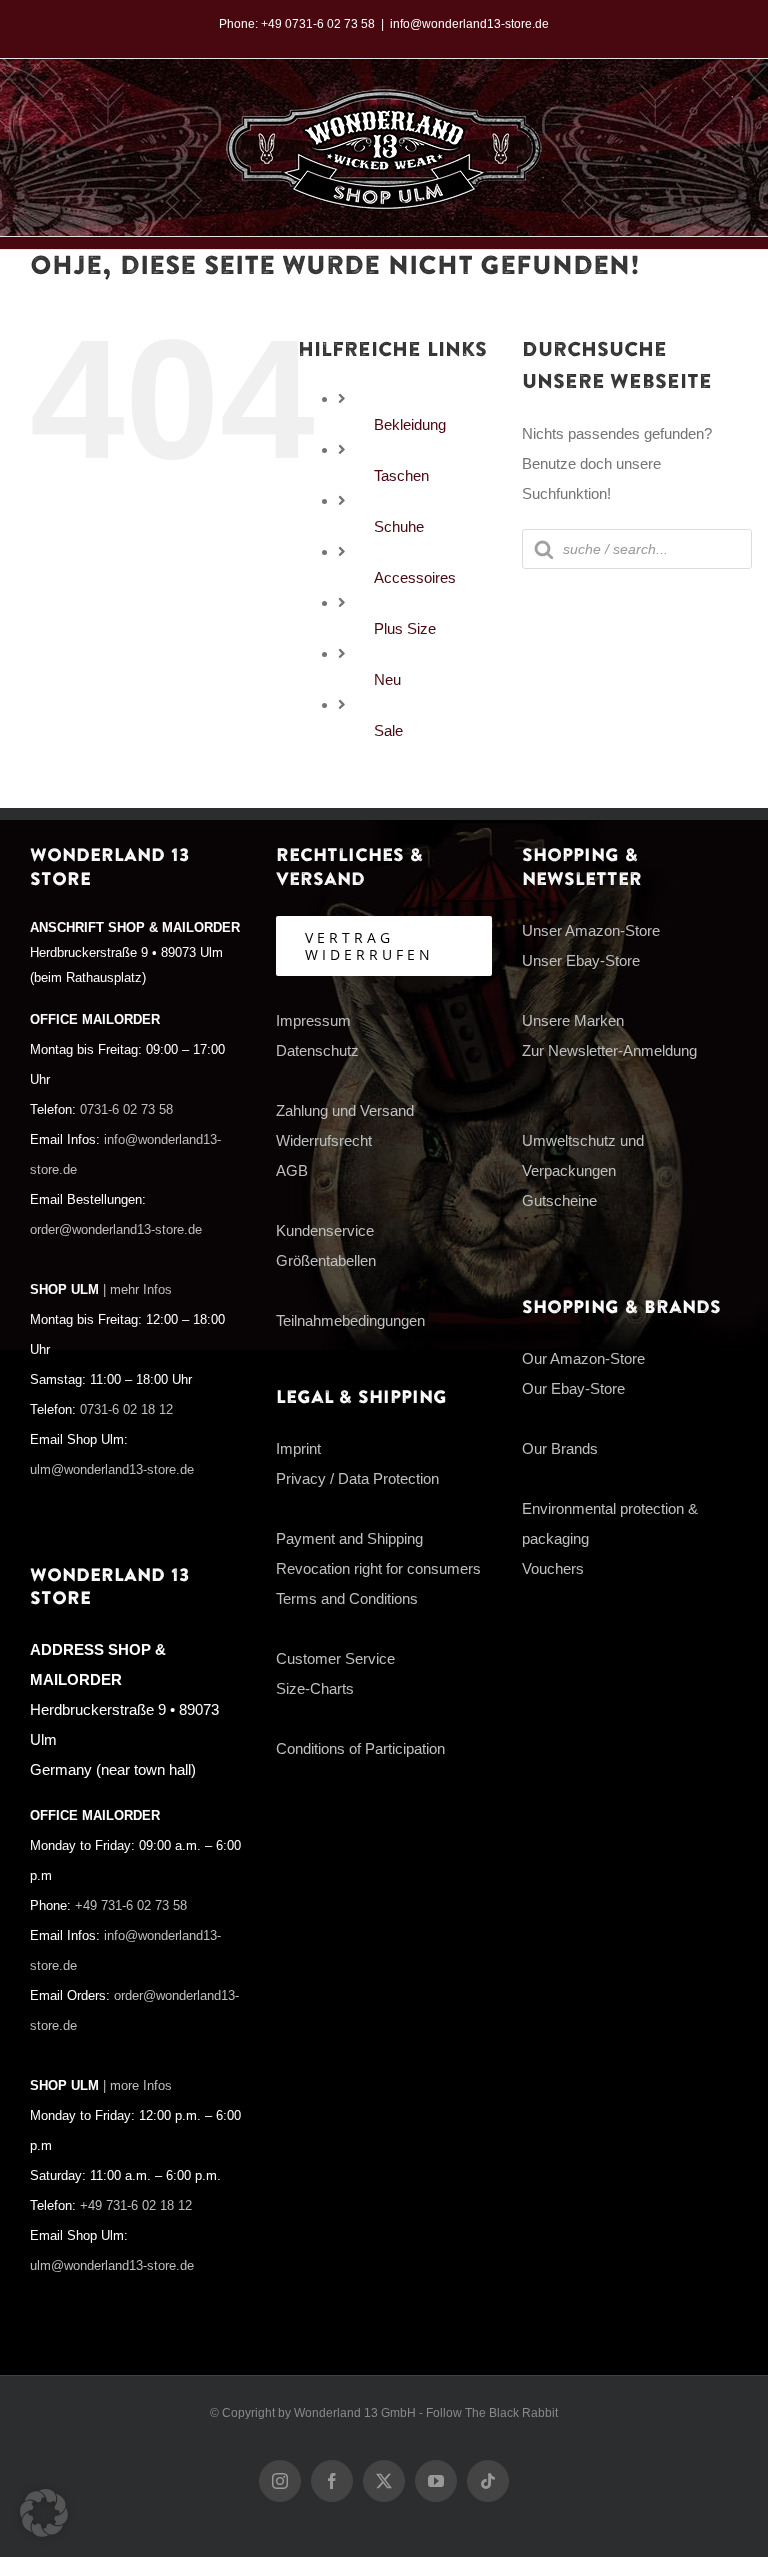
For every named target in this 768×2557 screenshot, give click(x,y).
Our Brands (560, 1448)
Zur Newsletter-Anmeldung (609, 1050)
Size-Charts (315, 1688)
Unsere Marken (573, 1020)
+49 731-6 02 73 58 (131, 1906)
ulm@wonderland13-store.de (112, 1470)
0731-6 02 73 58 (126, 1110)
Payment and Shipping (349, 1538)
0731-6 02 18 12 (126, 1410)
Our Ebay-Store (573, 1388)
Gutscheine (559, 1200)
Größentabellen (326, 1260)
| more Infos (137, 2086)
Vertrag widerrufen (369, 946)
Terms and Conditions (347, 1598)
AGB (292, 1170)
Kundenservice (325, 1230)
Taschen (401, 475)
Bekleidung (410, 424)
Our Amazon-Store (583, 1358)
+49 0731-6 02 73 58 (318, 24)
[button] (44, 2513)
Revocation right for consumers (378, 1568)
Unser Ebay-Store (581, 960)
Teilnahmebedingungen (350, 1320)
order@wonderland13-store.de (116, 1230)
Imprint (298, 1448)
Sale (388, 730)
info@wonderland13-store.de (469, 24)
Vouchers (553, 1568)
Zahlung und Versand (345, 1110)
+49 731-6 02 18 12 (136, 2206)
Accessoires (415, 577)
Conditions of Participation (360, 1748)
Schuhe (399, 526)
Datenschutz (317, 1050)
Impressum (313, 1020)
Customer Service (335, 1658)
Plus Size (405, 628)
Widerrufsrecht (324, 1140)
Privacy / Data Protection (357, 1478)
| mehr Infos (137, 1290)
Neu (387, 679)
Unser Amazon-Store (591, 930)
